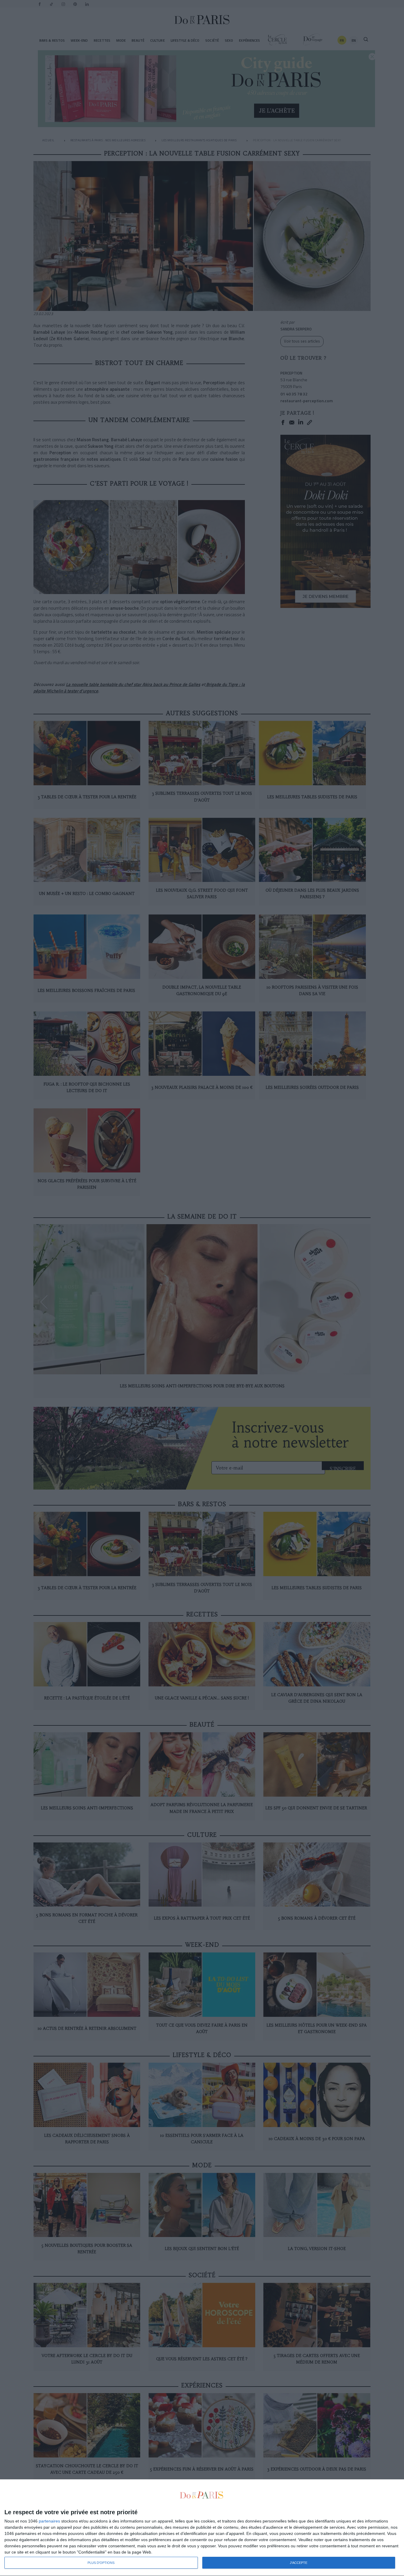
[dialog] (202, 2528)
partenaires (49, 2521)
